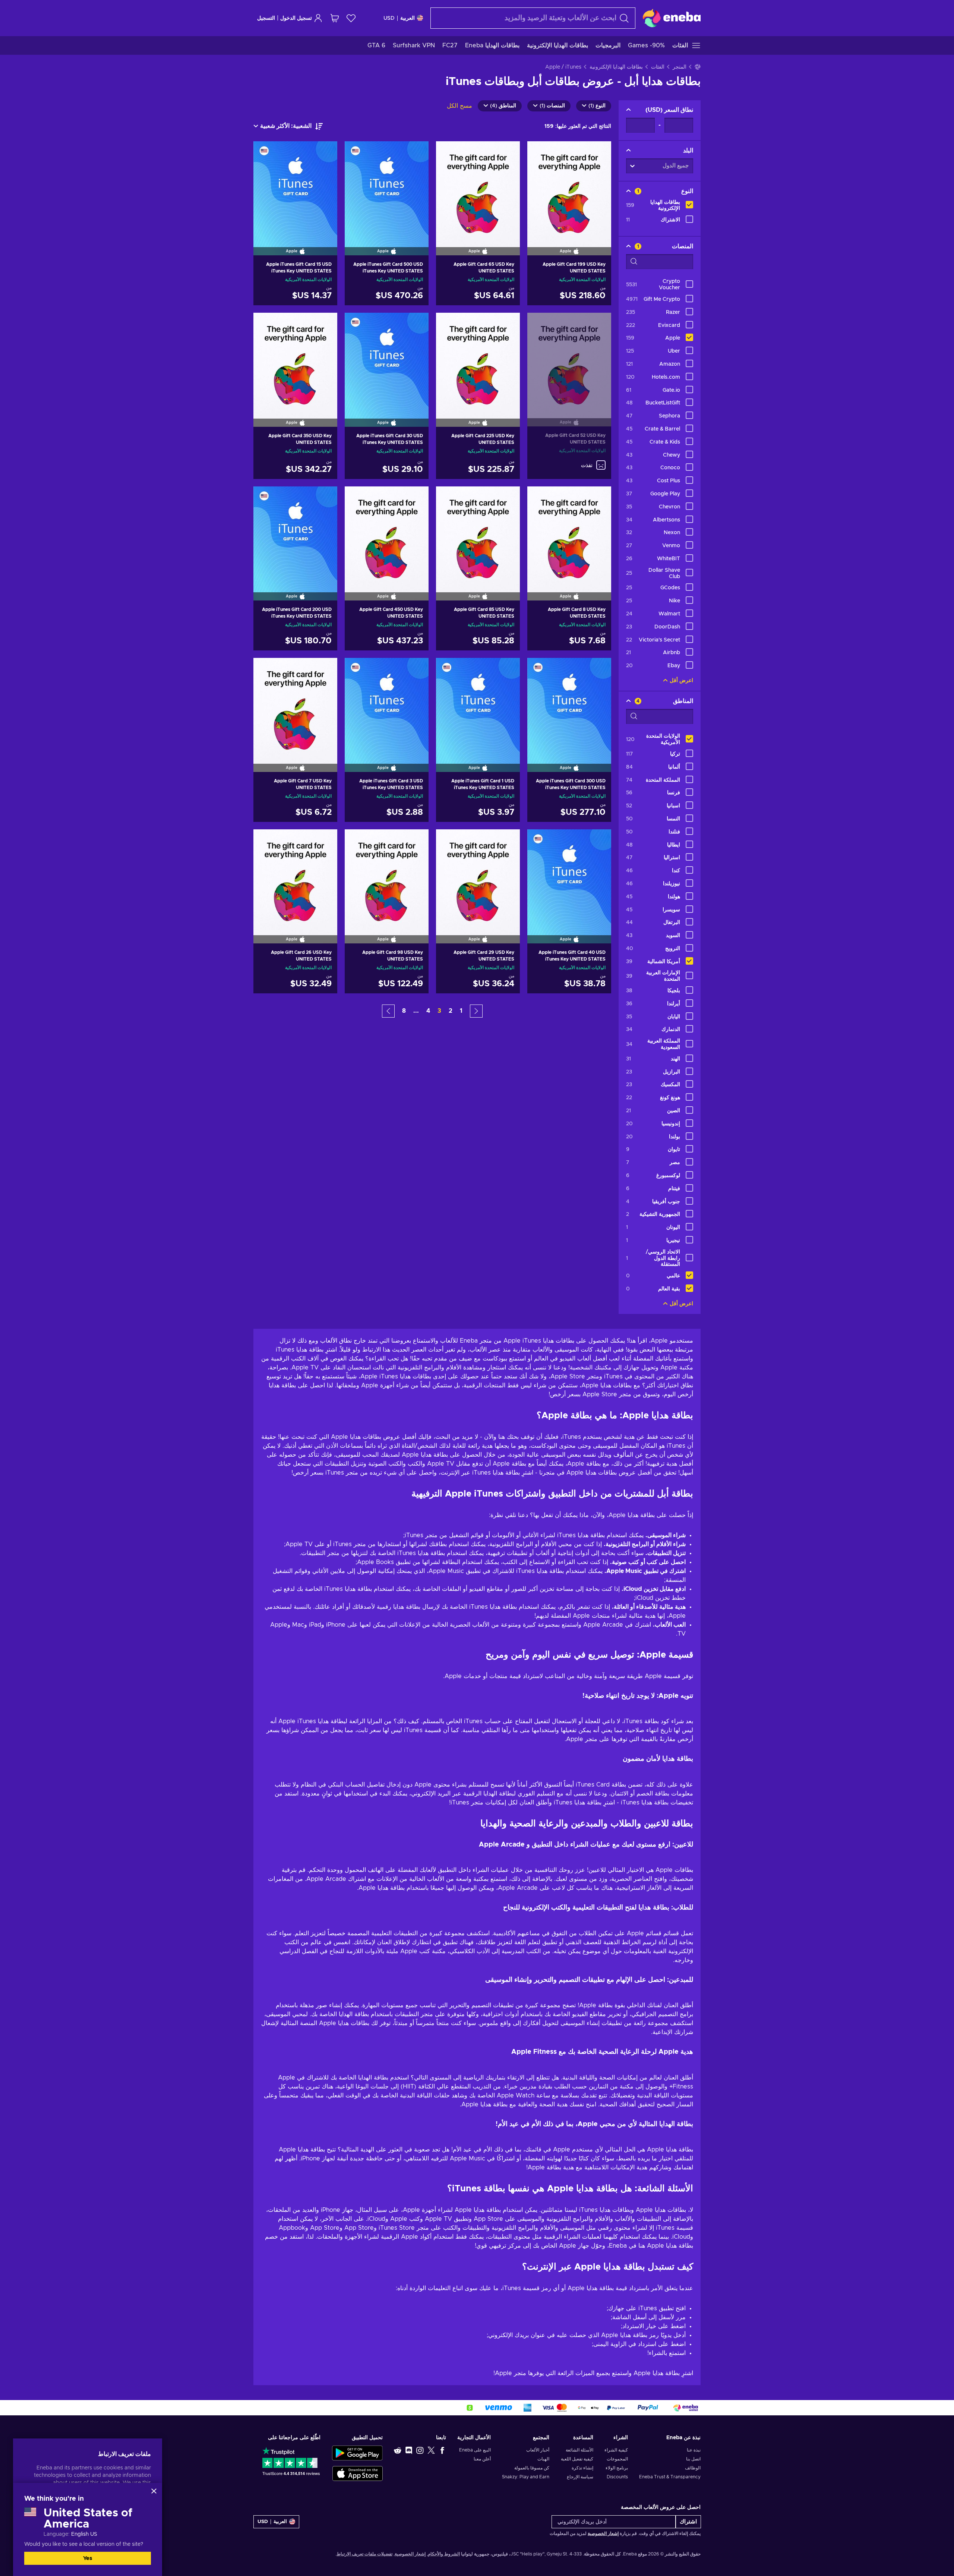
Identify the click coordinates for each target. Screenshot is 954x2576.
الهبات (543, 2459)
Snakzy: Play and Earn (526, 2477)
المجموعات (617, 2459)
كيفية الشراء (616, 2450)
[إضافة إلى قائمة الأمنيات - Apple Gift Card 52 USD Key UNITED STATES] (540, 325)
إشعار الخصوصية (603, 2534)
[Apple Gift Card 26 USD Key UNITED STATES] (295, 877)
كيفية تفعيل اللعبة (577, 2459)
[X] (431, 2450)
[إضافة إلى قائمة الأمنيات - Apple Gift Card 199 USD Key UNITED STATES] (540, 153)
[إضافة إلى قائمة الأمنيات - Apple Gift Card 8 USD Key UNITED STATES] (540, 498)
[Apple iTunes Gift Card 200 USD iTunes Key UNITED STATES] (295, 534)
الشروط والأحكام (444, 2554)
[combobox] (533, 18)
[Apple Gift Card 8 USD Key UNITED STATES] (569, 534)
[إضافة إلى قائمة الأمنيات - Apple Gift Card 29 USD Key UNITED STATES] (449, 841)
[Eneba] (672, 18)
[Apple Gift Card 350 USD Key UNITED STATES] (295, 360)
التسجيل (266, 18)
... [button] (416, 1011)
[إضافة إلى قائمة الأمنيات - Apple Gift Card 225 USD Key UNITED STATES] (449, 325)
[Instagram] (420, 2450)
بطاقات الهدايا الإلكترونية (616, 67)
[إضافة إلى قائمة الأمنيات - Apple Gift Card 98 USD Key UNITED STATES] (357, 841)
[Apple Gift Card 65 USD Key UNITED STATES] (478, 189)
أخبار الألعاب (538, 2450)
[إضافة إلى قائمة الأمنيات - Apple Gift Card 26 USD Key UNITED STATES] (266, 841)
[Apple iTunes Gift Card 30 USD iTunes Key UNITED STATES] (387, 360)
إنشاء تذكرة (582, 2468)
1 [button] (461, 1011)
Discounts (617, 2477)
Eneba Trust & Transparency (670, 2477)
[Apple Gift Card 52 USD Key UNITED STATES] (569, 360)
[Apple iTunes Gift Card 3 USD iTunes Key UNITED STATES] (387, 705)
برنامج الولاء (617, 2468)
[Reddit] (398, 2450)
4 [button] (428, 1011)
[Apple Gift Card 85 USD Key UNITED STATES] (478, 534)
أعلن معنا (482, 2459)
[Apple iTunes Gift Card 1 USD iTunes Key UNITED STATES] (478, 705)
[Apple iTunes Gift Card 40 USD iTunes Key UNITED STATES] (569, 877)
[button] (476, 1011)
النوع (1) (597, 106)
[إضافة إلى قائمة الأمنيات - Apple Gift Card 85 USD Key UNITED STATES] (449, 498)
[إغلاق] (154, 2491)
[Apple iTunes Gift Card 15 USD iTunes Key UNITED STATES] (295, 189)
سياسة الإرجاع (580, 2477)
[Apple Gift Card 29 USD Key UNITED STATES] (478, 877)
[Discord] (409, 2450)
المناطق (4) (503, 106)
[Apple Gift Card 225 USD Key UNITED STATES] (478, 360)
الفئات (658, 67)
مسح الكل (459, 106)
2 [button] (451, 1011)
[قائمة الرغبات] (351, 18)
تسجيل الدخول (296, 18)
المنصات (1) (552, 106)
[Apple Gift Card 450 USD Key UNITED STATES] (387, 534)
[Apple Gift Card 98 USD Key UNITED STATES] (387, 877)
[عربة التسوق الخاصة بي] (335, 18)
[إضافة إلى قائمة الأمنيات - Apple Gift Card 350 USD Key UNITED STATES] (266, 325)
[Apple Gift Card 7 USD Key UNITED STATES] (295, 705)
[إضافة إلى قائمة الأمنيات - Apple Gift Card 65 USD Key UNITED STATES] (449, 153)
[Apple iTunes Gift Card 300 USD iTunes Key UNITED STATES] (569, 705)
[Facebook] (442, 2450)
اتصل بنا (693, 2459)
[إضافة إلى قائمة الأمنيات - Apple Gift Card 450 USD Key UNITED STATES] (357, 498)
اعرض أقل (681, 681)
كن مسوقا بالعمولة (532, 2468)
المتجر (680, 67)
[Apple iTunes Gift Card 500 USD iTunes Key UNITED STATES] (387, 189)
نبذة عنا (694, 2450)
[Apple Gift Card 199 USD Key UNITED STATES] (569, 189)
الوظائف (693, 2468)
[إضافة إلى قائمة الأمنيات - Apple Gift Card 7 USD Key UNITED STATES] (266, 670)
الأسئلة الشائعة (579, 2450)
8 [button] (404, 1011)
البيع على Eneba (475, 2450)
